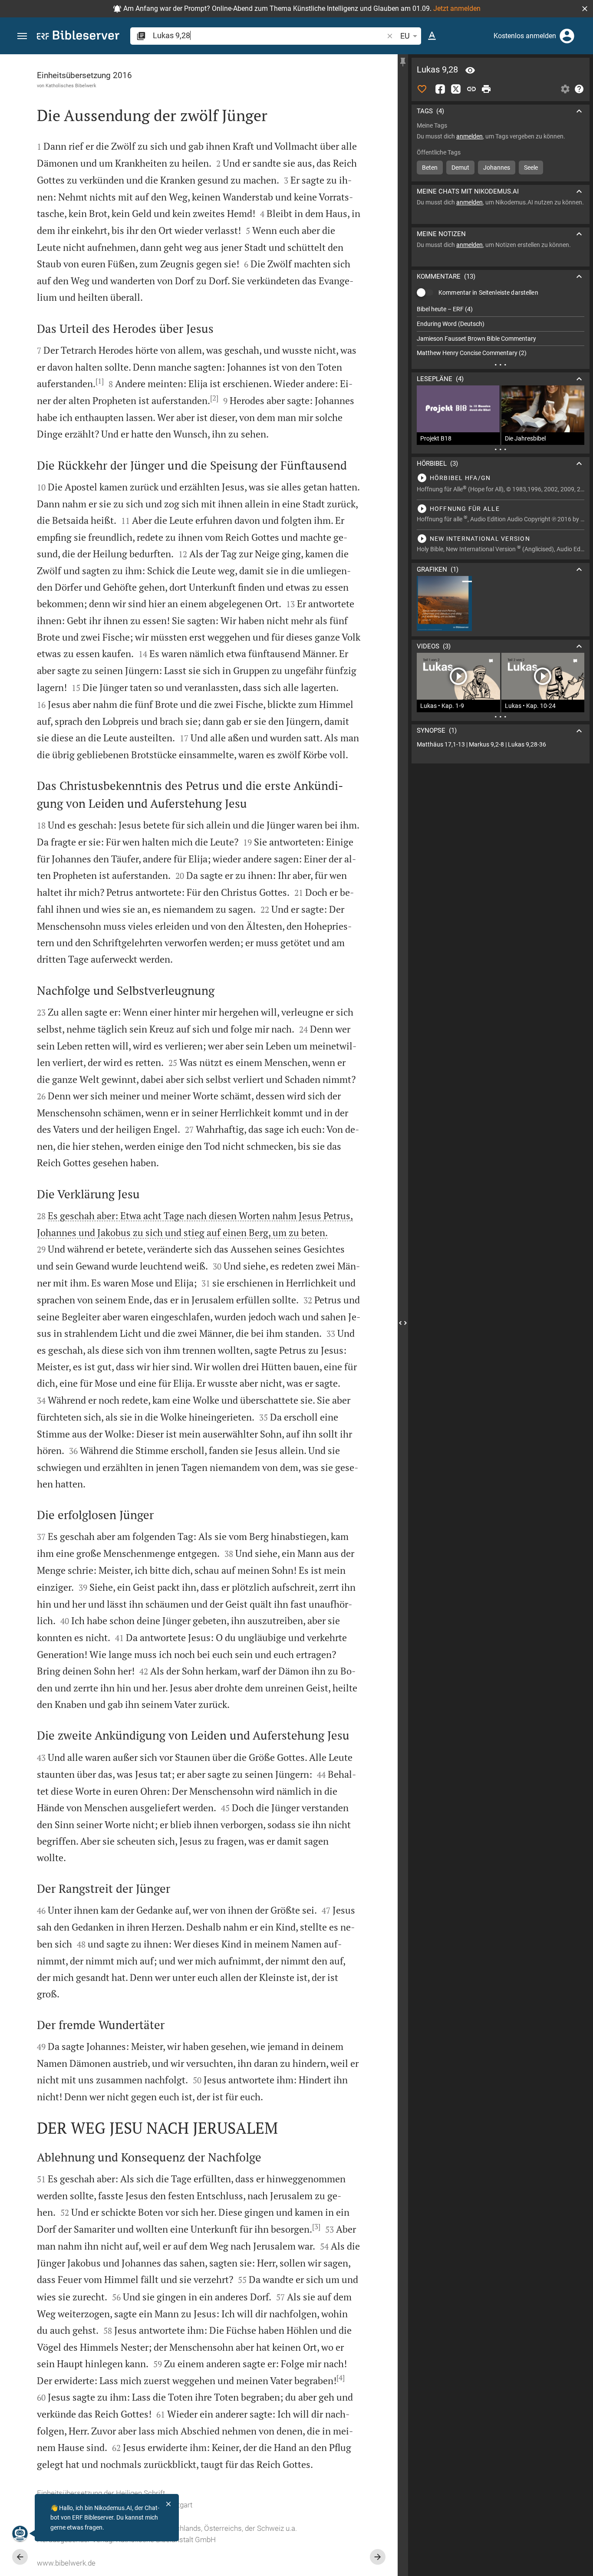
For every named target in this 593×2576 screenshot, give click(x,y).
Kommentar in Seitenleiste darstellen (488, 293)
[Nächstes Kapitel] (378, 2557)
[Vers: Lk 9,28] (470, 70)
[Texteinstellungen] (432, 36)
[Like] (422, 89)
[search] (269, 35)
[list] (501, 331)
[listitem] (501, 309)
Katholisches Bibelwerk (71, 86)
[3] (316, 2227)
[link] (501, 745)
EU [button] (405, 36)
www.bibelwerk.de (66, 2563)
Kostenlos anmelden (525, 36)
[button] (585, 9)
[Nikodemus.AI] (20, 2533)
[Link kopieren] (471, 89)
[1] (100, 381)
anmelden (469, 136)
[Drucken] (486, 89)
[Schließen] (168, 2504)
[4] (341, 2378)
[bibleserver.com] (78, 37)
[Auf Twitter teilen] (456, 89)
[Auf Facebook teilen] (440, 89)
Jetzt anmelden (457, 8)
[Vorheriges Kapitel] (20, 2557)
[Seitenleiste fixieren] (403, 62)
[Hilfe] (579, 89)
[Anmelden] (567, 36)
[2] (214, 398)
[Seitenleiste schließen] (403, 1323)
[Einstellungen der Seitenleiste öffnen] (565, 89)
